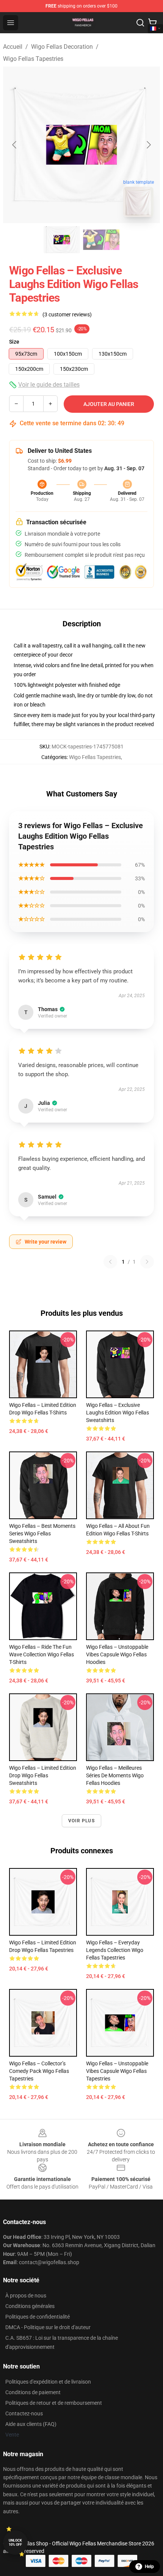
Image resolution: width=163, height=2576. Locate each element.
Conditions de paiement (33, 2392)
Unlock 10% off (15, 2543)
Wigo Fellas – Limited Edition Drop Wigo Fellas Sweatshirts (43, 1775)
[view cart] (152, 23)
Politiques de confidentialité (38, 2317)
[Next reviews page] (147, 1262)
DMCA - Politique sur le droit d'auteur (48, 2327)
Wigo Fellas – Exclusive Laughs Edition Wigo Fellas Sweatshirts (118, 1413)
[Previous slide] (15, 145)
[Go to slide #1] (62, 240)
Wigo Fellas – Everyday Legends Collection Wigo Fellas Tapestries (115, 1950)
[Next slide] (148, 145)
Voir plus (81, 1821)
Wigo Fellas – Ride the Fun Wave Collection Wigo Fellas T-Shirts (42, 1654)
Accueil (13, 47)
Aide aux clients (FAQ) (31, 2424)
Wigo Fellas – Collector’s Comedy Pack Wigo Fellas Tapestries (39, 2071)
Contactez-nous (24, 2413)
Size (14, 342)
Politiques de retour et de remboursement (54, 2403)
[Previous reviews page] (110, 1262)
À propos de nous (26, 2296)
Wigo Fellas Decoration (62, 47)
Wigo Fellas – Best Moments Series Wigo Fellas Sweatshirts (42, 1534)
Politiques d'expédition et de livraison (48, 2382)
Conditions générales (30, 2306)
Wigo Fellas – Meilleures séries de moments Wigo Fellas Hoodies (115, 1775)
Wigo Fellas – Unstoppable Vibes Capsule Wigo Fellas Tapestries (117, 2071)
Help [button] (149, 2567)
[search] (140, 23)
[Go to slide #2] (101, 240)
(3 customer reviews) (67, 314)
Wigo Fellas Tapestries (33, 59)
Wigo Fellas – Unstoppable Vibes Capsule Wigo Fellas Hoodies (117, 1654)
